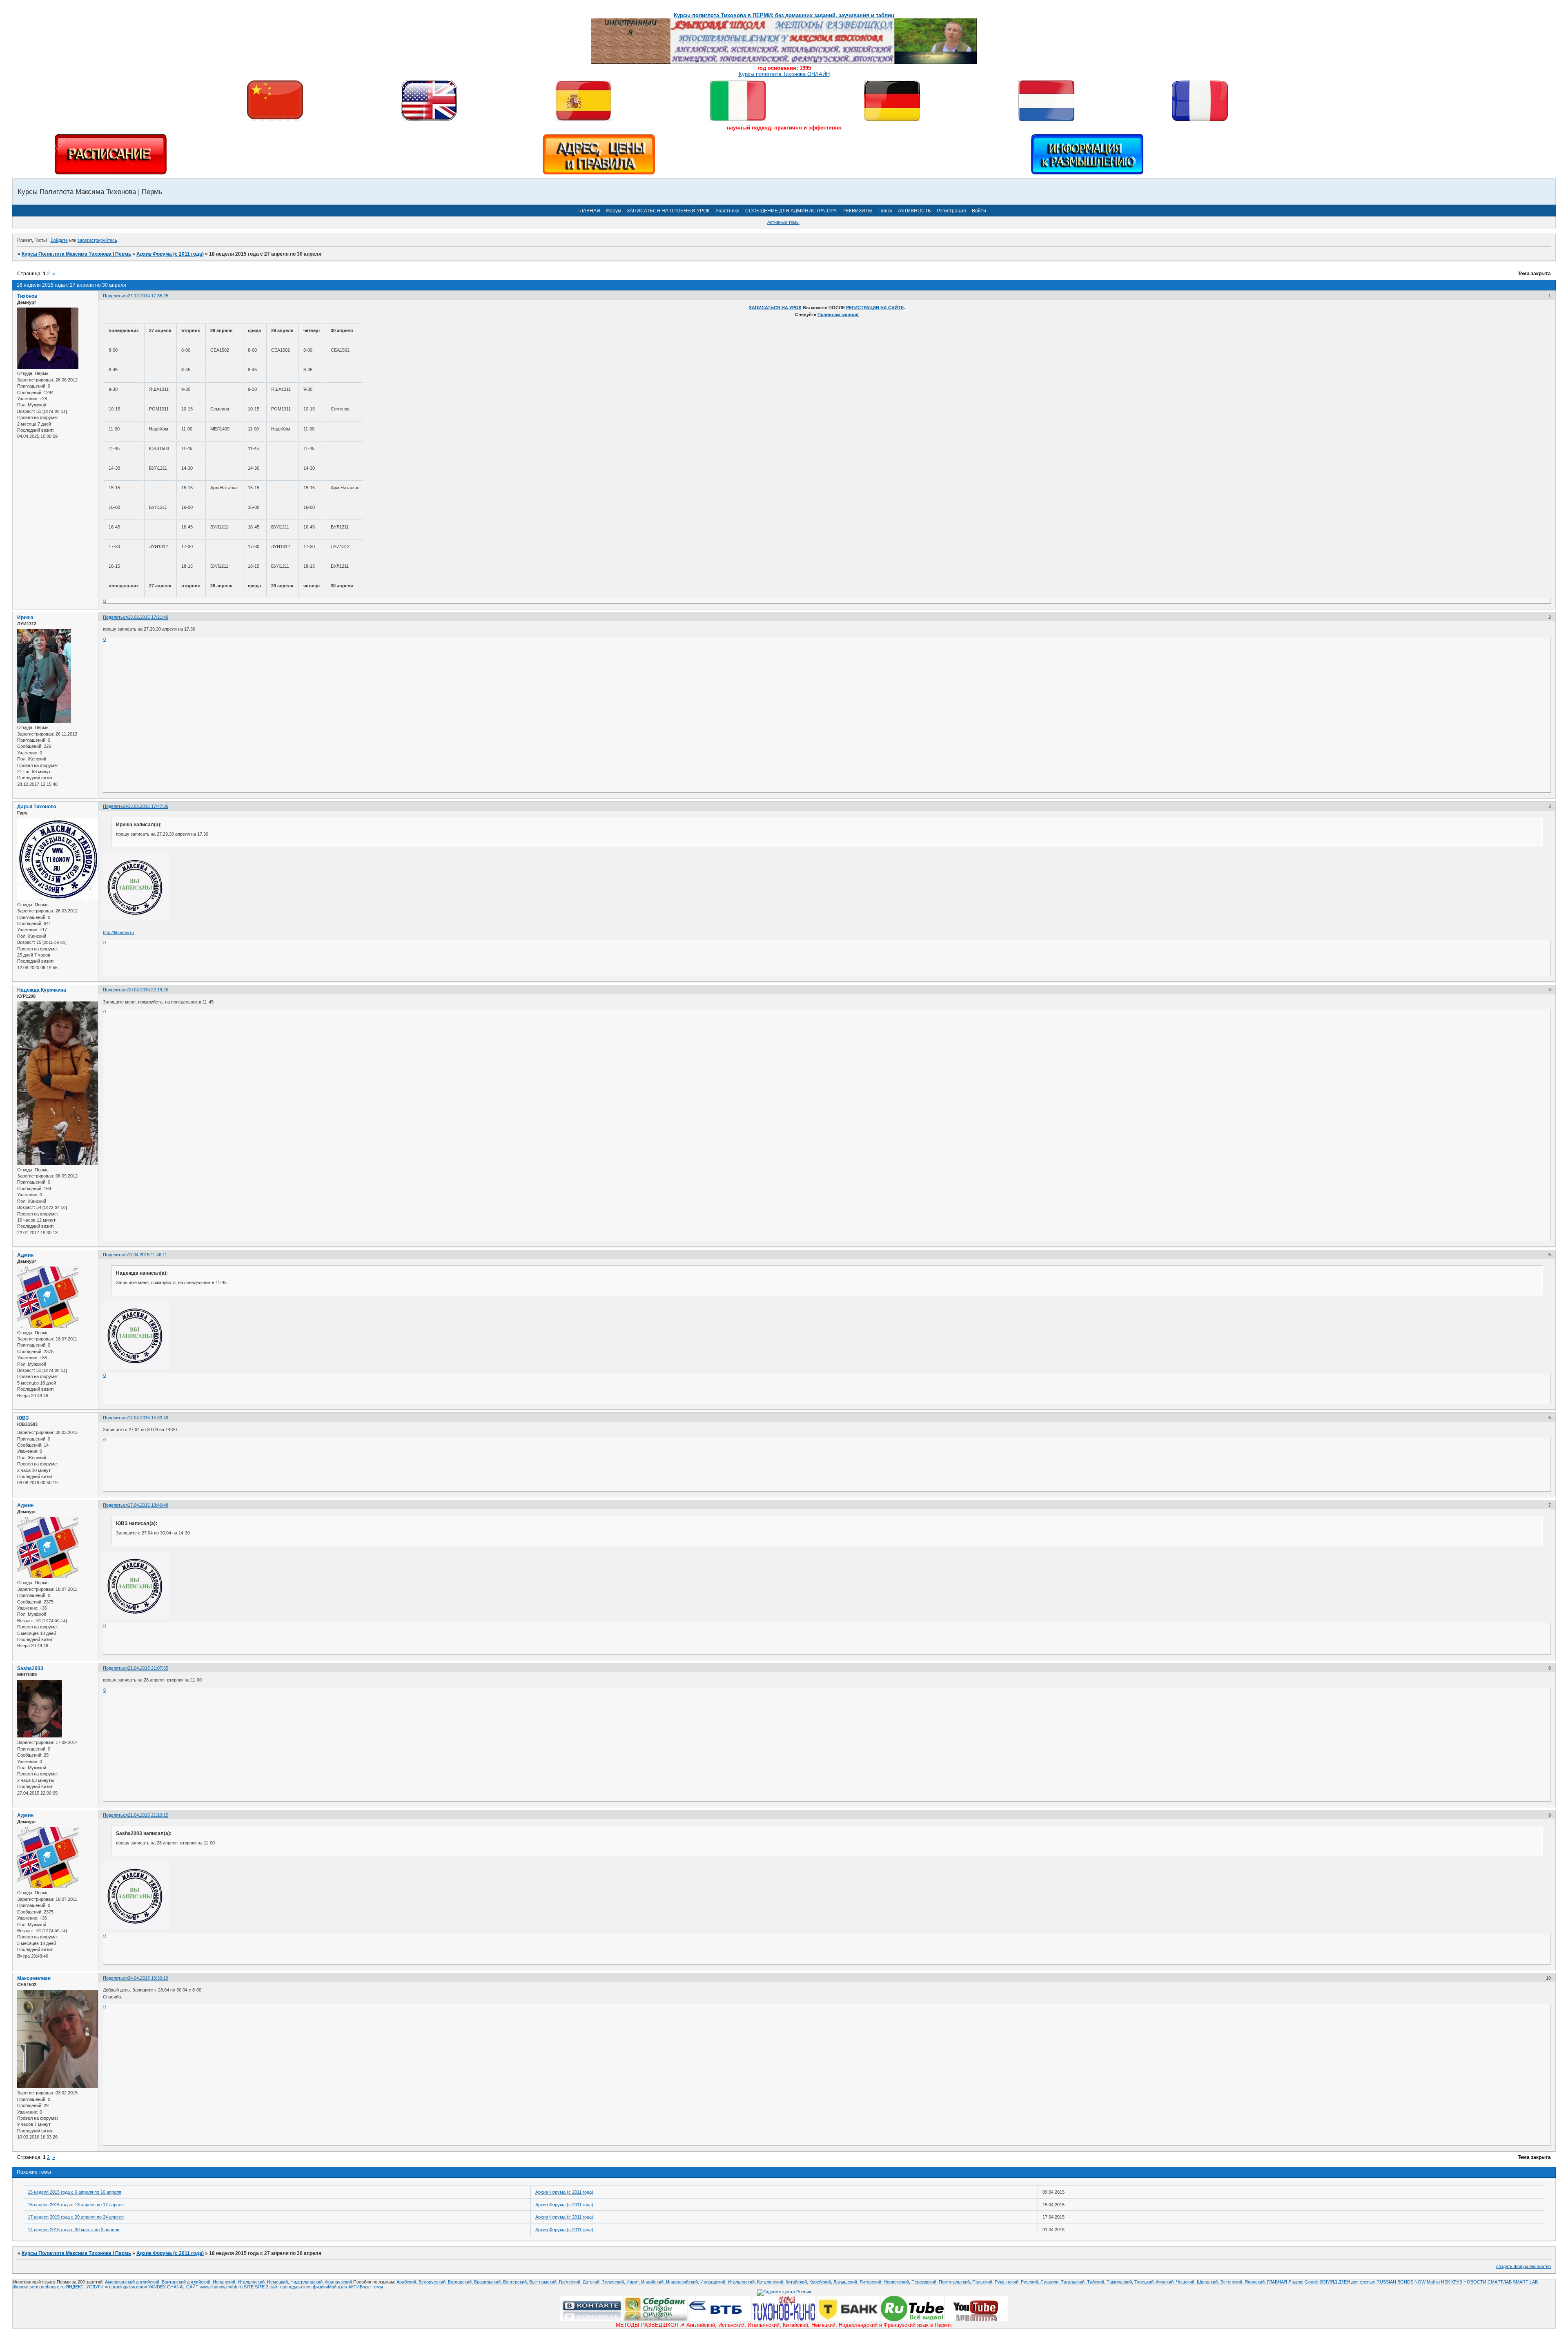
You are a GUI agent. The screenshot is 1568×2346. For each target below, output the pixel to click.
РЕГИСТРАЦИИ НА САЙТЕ (875, 308)
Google (1312, 2282)
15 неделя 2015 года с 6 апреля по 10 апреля (75, 2192)
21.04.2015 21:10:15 (148, 1815)
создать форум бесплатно (1523, 2266)
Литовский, (872, 2282)
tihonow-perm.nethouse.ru (39, 2287)
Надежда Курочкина (42, 990)
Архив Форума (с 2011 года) (170, 254)
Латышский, (846, 2282)
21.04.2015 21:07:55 (148, 1668)
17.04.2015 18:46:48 (148, 1505)
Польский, (983, 2282)
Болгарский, (461, 2282)
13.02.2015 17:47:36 (148, 806)
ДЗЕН (1344, 2282)
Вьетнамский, (544, 2282)
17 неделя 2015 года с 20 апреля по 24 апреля (76, 2217)
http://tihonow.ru (118, 932)
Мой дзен (337, 2287)
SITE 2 (262, 2287)
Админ (25, 1255)
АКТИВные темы (366, 2287)
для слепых (1363, 2282)
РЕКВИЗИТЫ (857, 211)
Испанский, (225, 2282)
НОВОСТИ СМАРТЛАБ (1488, 2282)
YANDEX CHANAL (167, 2287)
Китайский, (797, 2282)
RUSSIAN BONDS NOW (1401, 2282)
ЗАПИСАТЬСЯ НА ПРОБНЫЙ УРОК (668, 211)
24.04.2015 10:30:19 (148, 1978)
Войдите (59, 240)
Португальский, (955, 2282)
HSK (1445, 2282)
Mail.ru (1433, 2282)
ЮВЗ (23, 1418)
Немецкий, (279, 2282)
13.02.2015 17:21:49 (148, 617)
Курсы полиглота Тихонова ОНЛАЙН (784, 74)
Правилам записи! (838, 314)
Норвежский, (898, 2282)
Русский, (1031, 2282)
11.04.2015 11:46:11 (147, 1255)
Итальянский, (252, 2282)
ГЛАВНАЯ (589, 211)
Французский (339, 2282)
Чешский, (1186, 2282)
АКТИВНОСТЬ (914, 211)
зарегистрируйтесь (97, 240)
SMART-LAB (1525, 2282)
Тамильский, (1120, 2282)
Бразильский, (489, 2282)
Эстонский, (1232, 2282)
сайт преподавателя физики (298, 2287)
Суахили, (1051, 2282)
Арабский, (408, 2282)
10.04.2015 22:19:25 (148, 990)
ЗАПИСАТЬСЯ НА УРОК (775, 308)
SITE (249, 2287)
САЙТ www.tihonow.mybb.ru (215, 2287)
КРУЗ (1457, 2282)
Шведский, (1208, 2282)
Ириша (25, 618)
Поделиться (115, 296)
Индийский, (654, 2282)
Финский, (1166, 2282)
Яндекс (1296, 2282)
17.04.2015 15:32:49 (148, 1418)
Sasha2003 (30, 1668)
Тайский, (1097, 2282)
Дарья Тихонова (37, 807)
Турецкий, (1145, 2282)
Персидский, (925, 2282)
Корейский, (821, 2282)
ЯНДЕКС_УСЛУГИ (85, 2287)
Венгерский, (516, 2282)
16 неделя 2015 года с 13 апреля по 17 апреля (76, 2205)
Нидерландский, (308, 2282)
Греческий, (571, 2282)
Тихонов (27, 296)
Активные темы (783, 222)
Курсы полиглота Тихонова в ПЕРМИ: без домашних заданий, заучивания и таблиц (784, 15)
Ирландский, (714, 2282)
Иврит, (634, 2282)
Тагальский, (1074, 2282)
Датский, (592, 2282)
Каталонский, (771, 2282)
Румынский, (1008, 2282)
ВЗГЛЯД (1329, 2282)
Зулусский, (614, 2282)
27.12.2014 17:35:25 (148, 296)
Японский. (1256, 2282)
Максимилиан (34, 1978)
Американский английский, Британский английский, (159, 2282)
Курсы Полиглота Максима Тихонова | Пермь (76, 254)
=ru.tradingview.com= (126, 2287)
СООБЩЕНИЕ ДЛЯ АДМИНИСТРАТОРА (791, 211)
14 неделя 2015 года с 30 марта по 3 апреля (73, 2230)
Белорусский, (433, 2282)
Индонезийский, (683, 2282)
